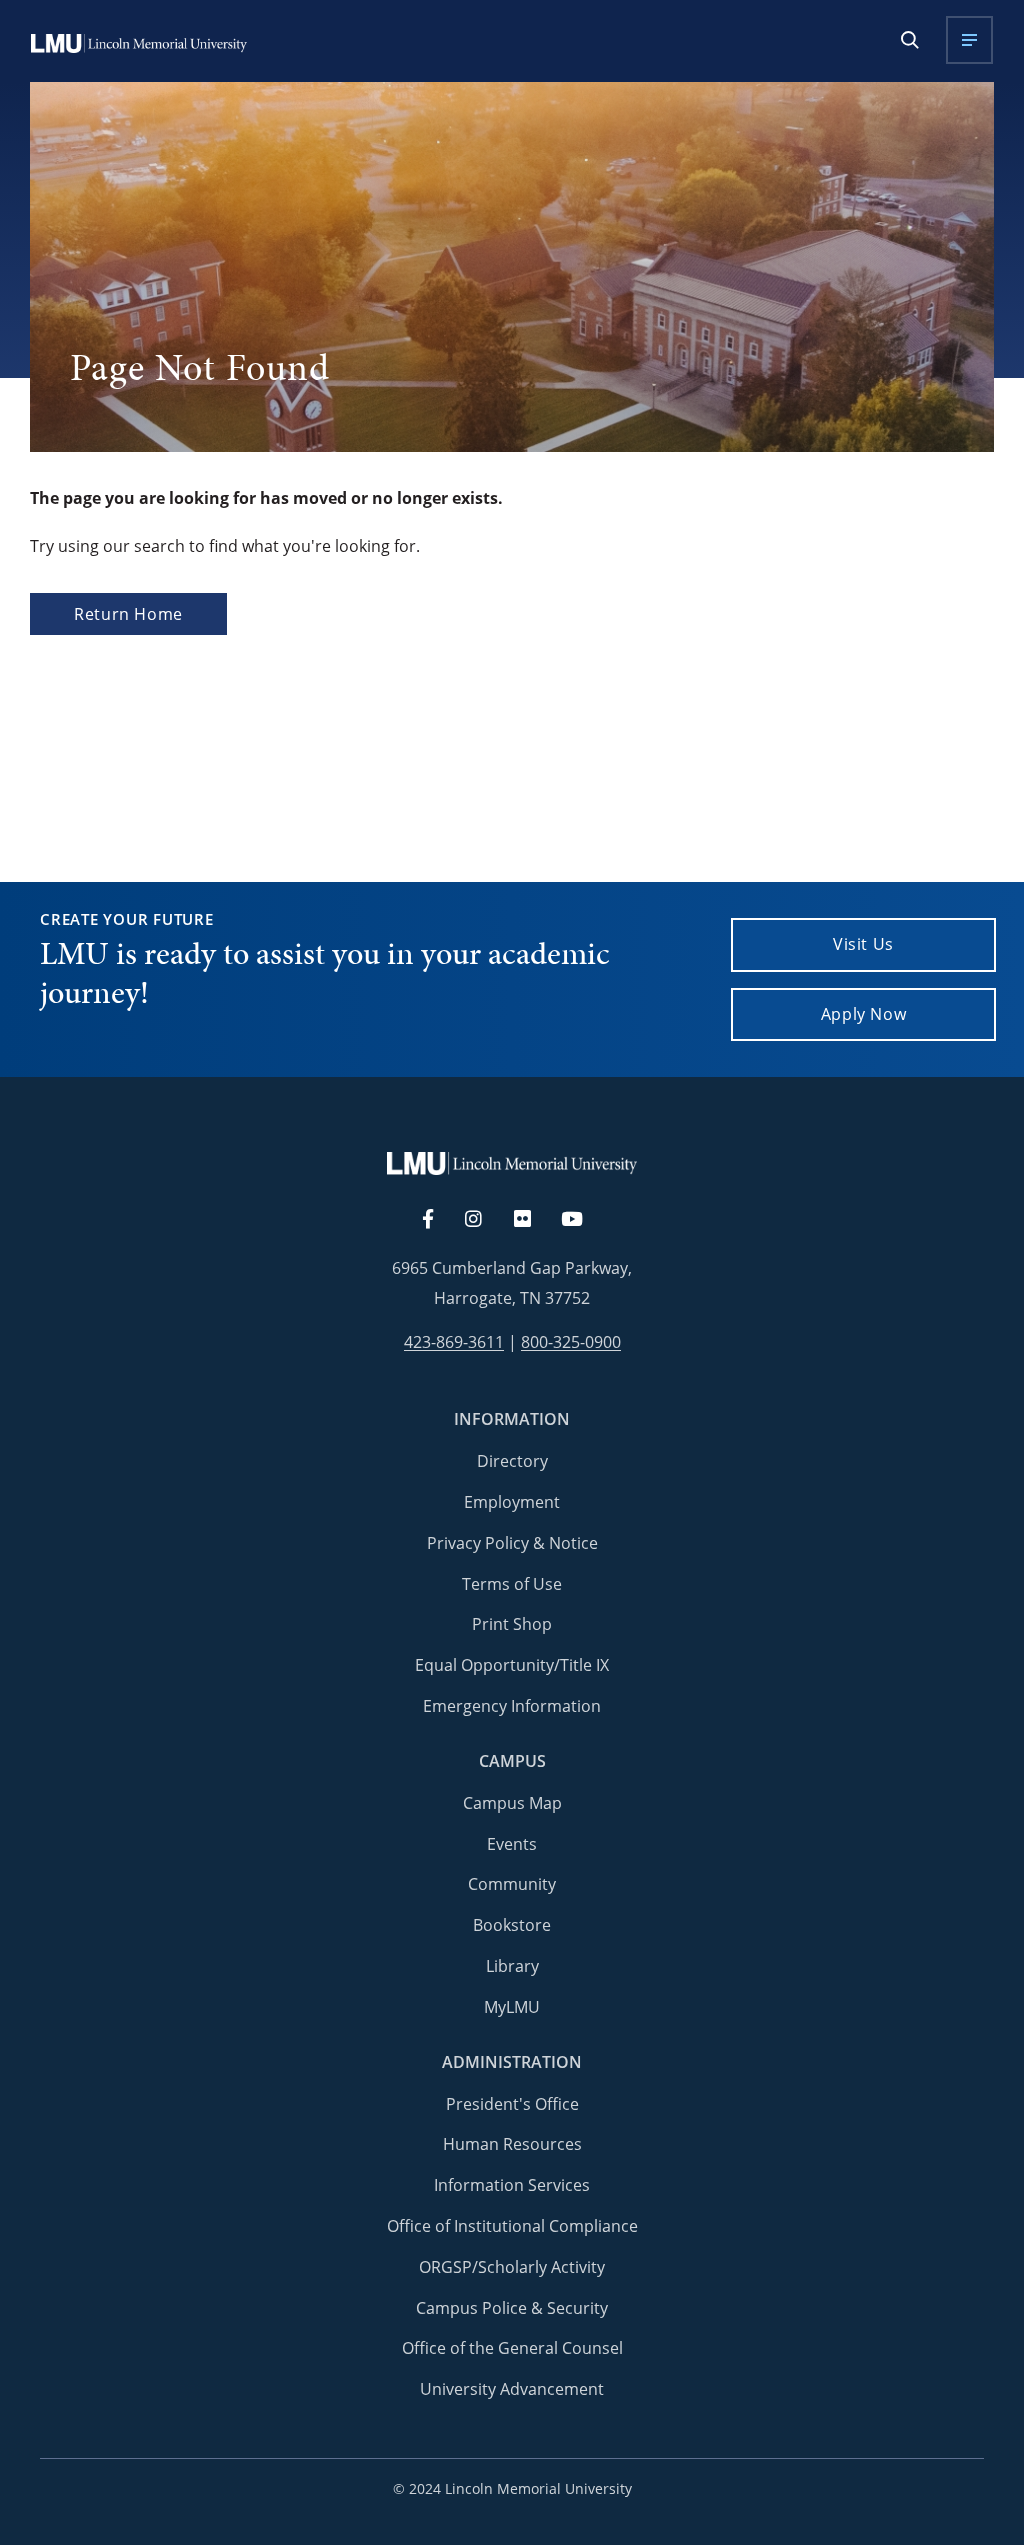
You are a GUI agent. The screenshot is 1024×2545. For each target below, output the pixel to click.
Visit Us (863, 944)
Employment (512, 1502)
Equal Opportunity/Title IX (512, 1665)
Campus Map (512, 1803)
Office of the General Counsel (512, 2348)
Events (512, 1844)
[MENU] (969, 40)
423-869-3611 (454, 1342)
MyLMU (512, 2007)
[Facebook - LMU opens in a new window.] (438, 1220)
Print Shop (512, 1624)
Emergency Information (512, 1706)
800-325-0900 (571, 1342)
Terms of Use (512, 1584)
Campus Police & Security (512, 2308)
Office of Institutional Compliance (512, 2226)
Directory (512, 1461)
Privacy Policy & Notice (512, 1543)
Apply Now (864, 1014)
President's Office (512, 2104)
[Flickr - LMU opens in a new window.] (533, 1220)
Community (512, 1884)
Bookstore (512, 1925)
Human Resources (512, 2144)
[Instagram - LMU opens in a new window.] (485, 1220)
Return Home (128, 614)
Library (512, 1966)
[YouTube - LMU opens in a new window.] (584, 1220)
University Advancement (512, 2389)
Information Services (512, 2185)
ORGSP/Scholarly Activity (512, 2267)
